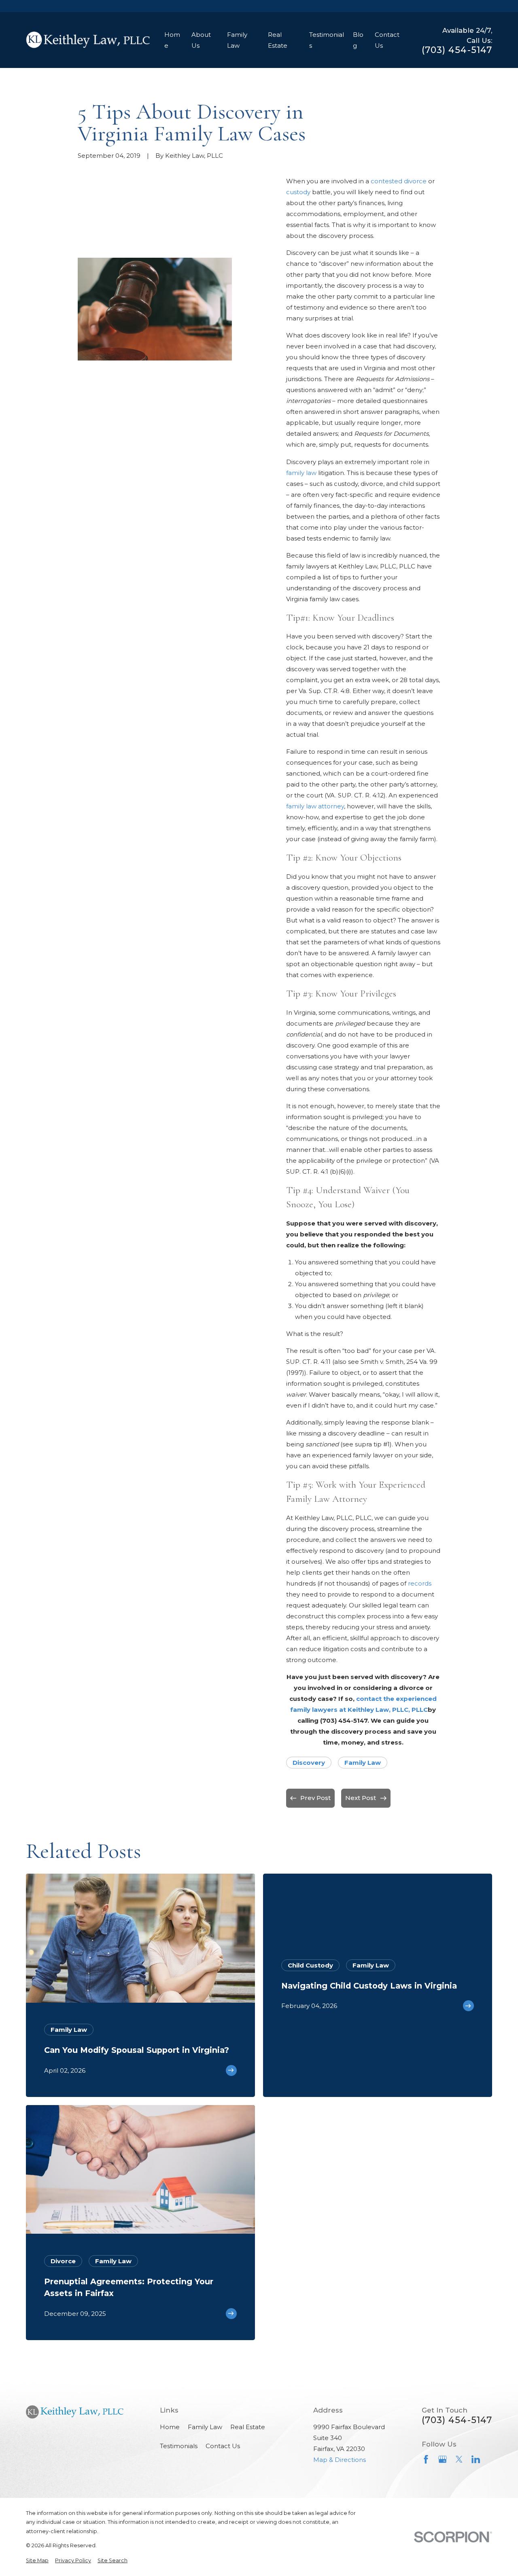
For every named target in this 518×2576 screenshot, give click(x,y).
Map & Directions (340, 2460)
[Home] (88, 40)
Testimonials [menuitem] (327, 40)
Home (170, 2427)
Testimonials (179, 2446)
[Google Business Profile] (443, 2459)
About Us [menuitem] (201, 40)
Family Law (363, 1763)
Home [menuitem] (172, 40)
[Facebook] (426, 2459)
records (420, 1583)
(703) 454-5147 (457, 50)
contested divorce (399, 181)
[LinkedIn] (476, 2459)
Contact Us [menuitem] (387, 40)
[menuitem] (37, 2561)
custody (298, 192)
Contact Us (223, 2446)
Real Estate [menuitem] (278, 40)
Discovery (309, 1763)
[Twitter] (459, 2459)
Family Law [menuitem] (237, 40)
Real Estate (248, 2427)
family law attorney (315, 806)
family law (301, 473)
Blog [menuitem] (358, 40)
